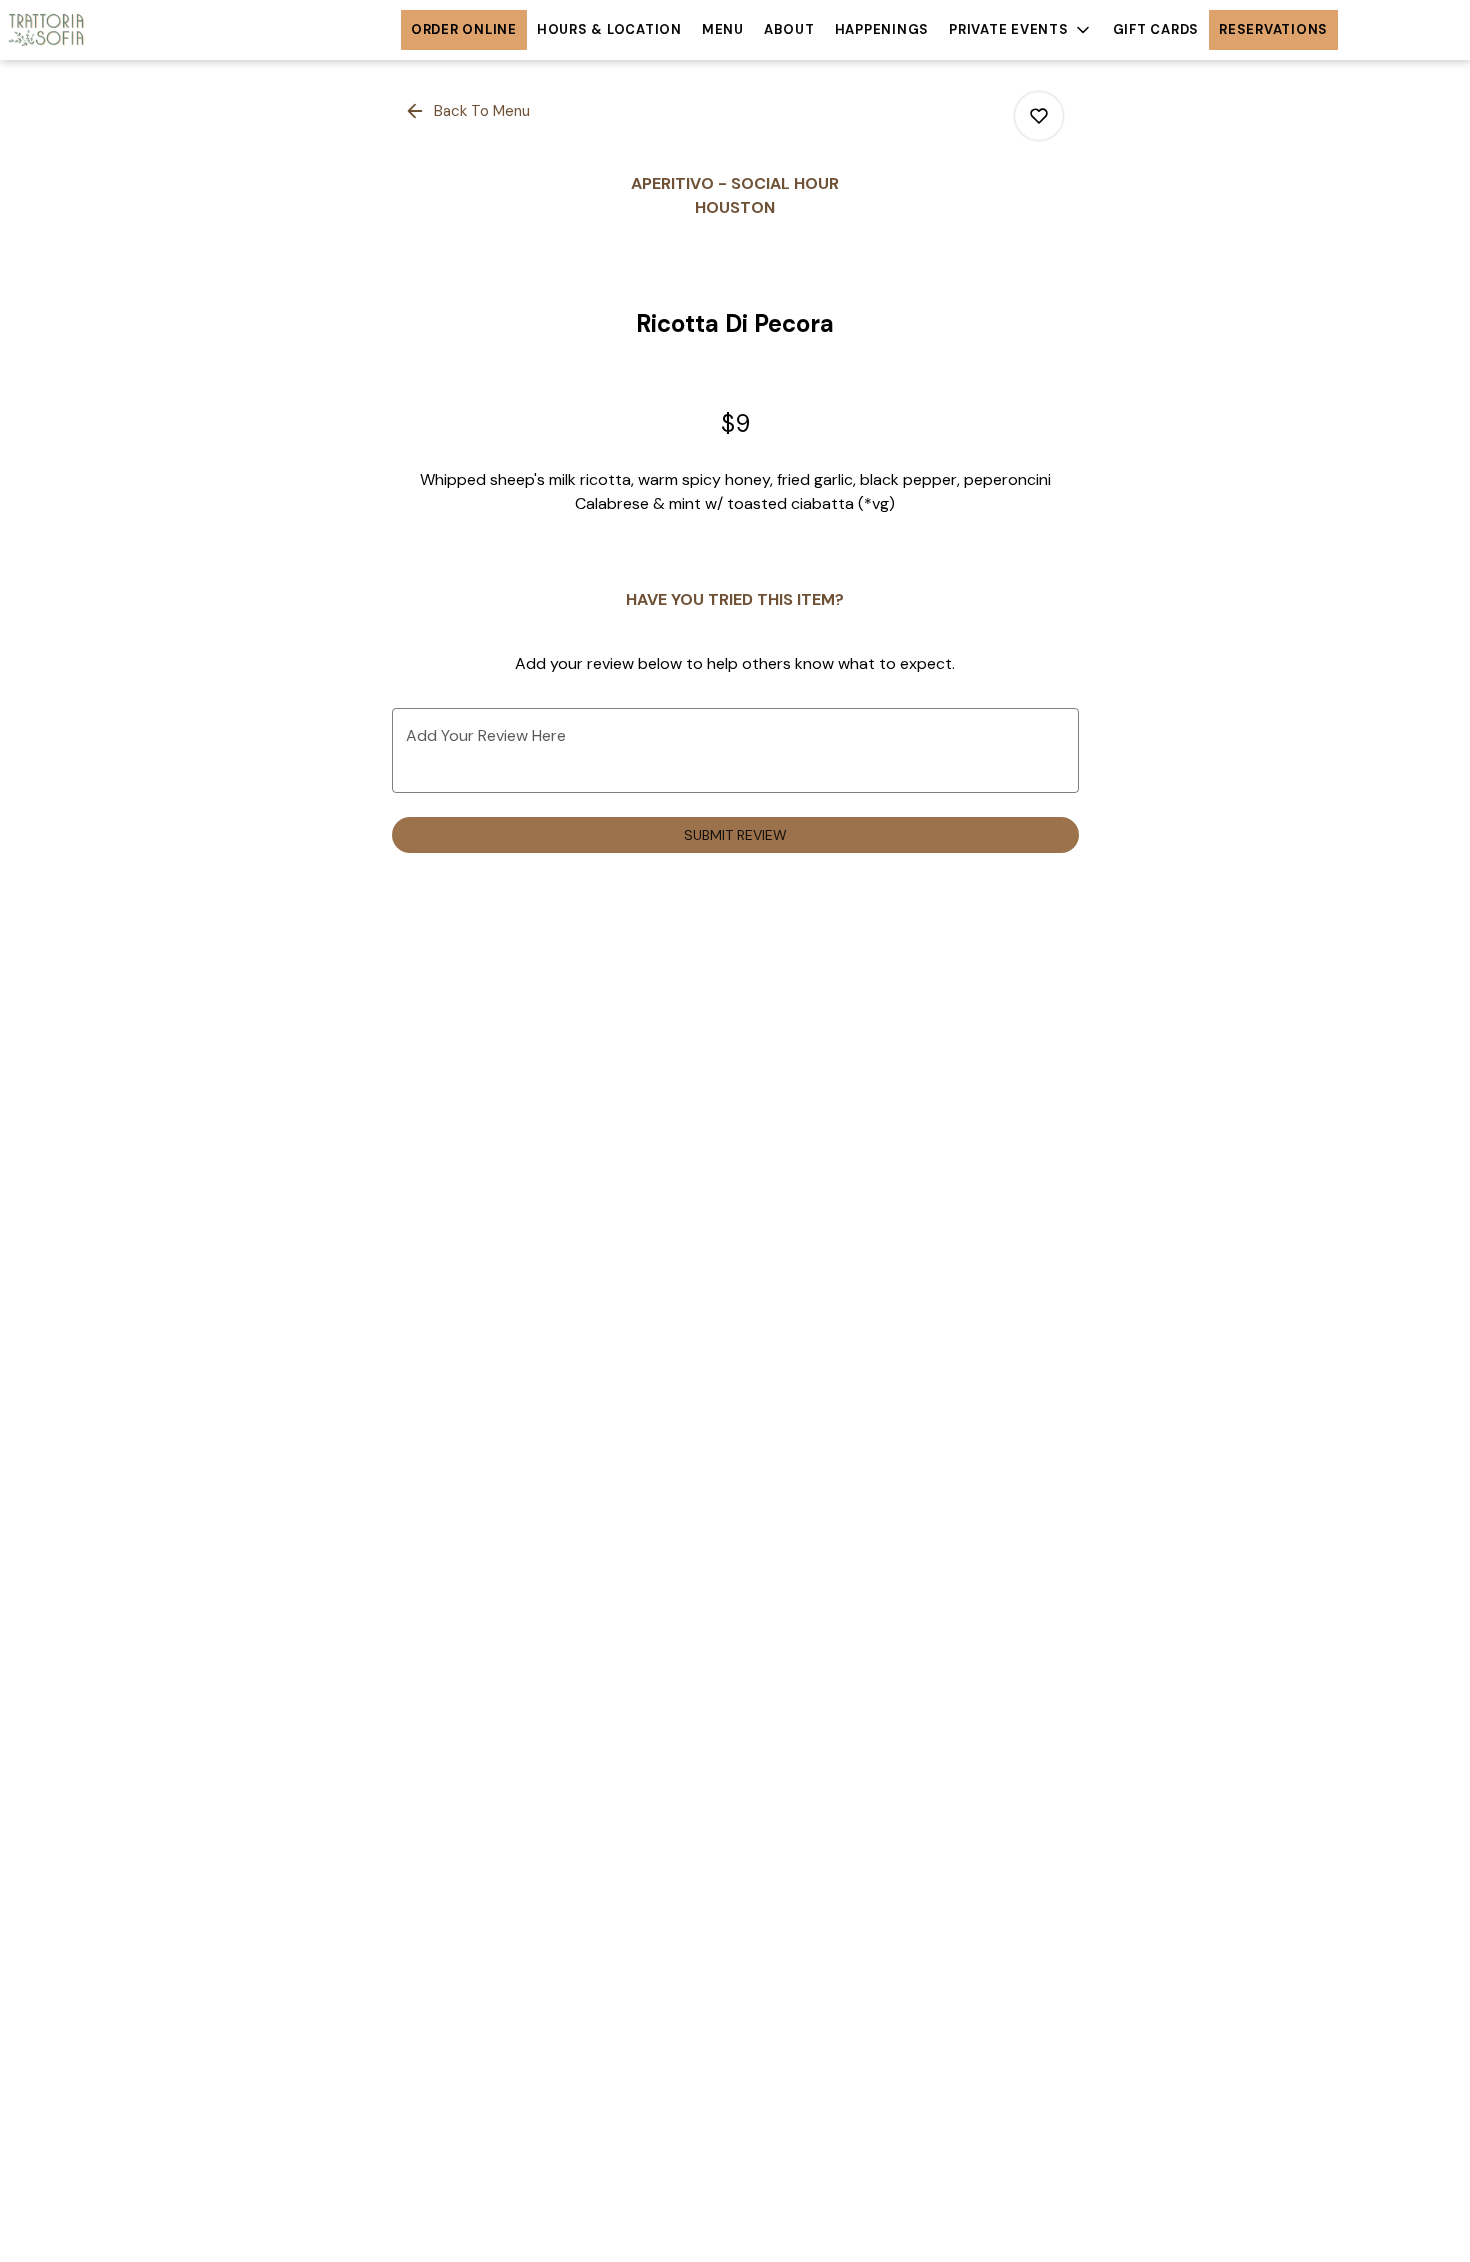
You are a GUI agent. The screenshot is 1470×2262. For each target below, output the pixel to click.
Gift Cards (1156, 29)
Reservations (1273, 29)
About (789, 29)
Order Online (464, 29)
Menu (723, 29)
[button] (1021, 30)
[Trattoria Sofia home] (90, 30)
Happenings (882, 29)
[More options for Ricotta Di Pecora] (1039, 116)
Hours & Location (609, 29)
